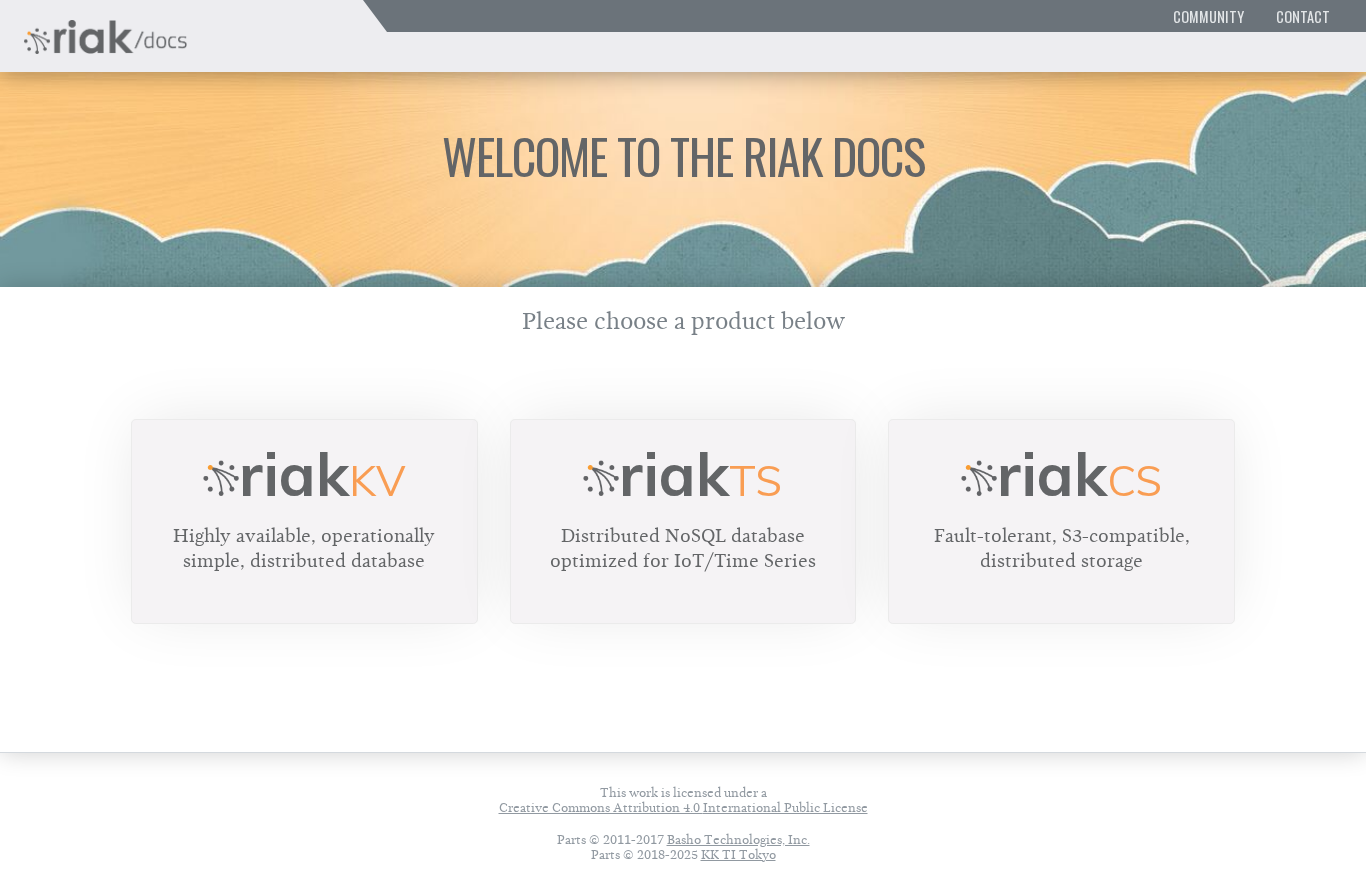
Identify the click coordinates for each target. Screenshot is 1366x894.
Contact (1303, 16)
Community (1208, 16)
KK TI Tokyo (738, 854)
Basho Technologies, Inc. (738, 839)
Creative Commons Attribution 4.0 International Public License (683, 807)
